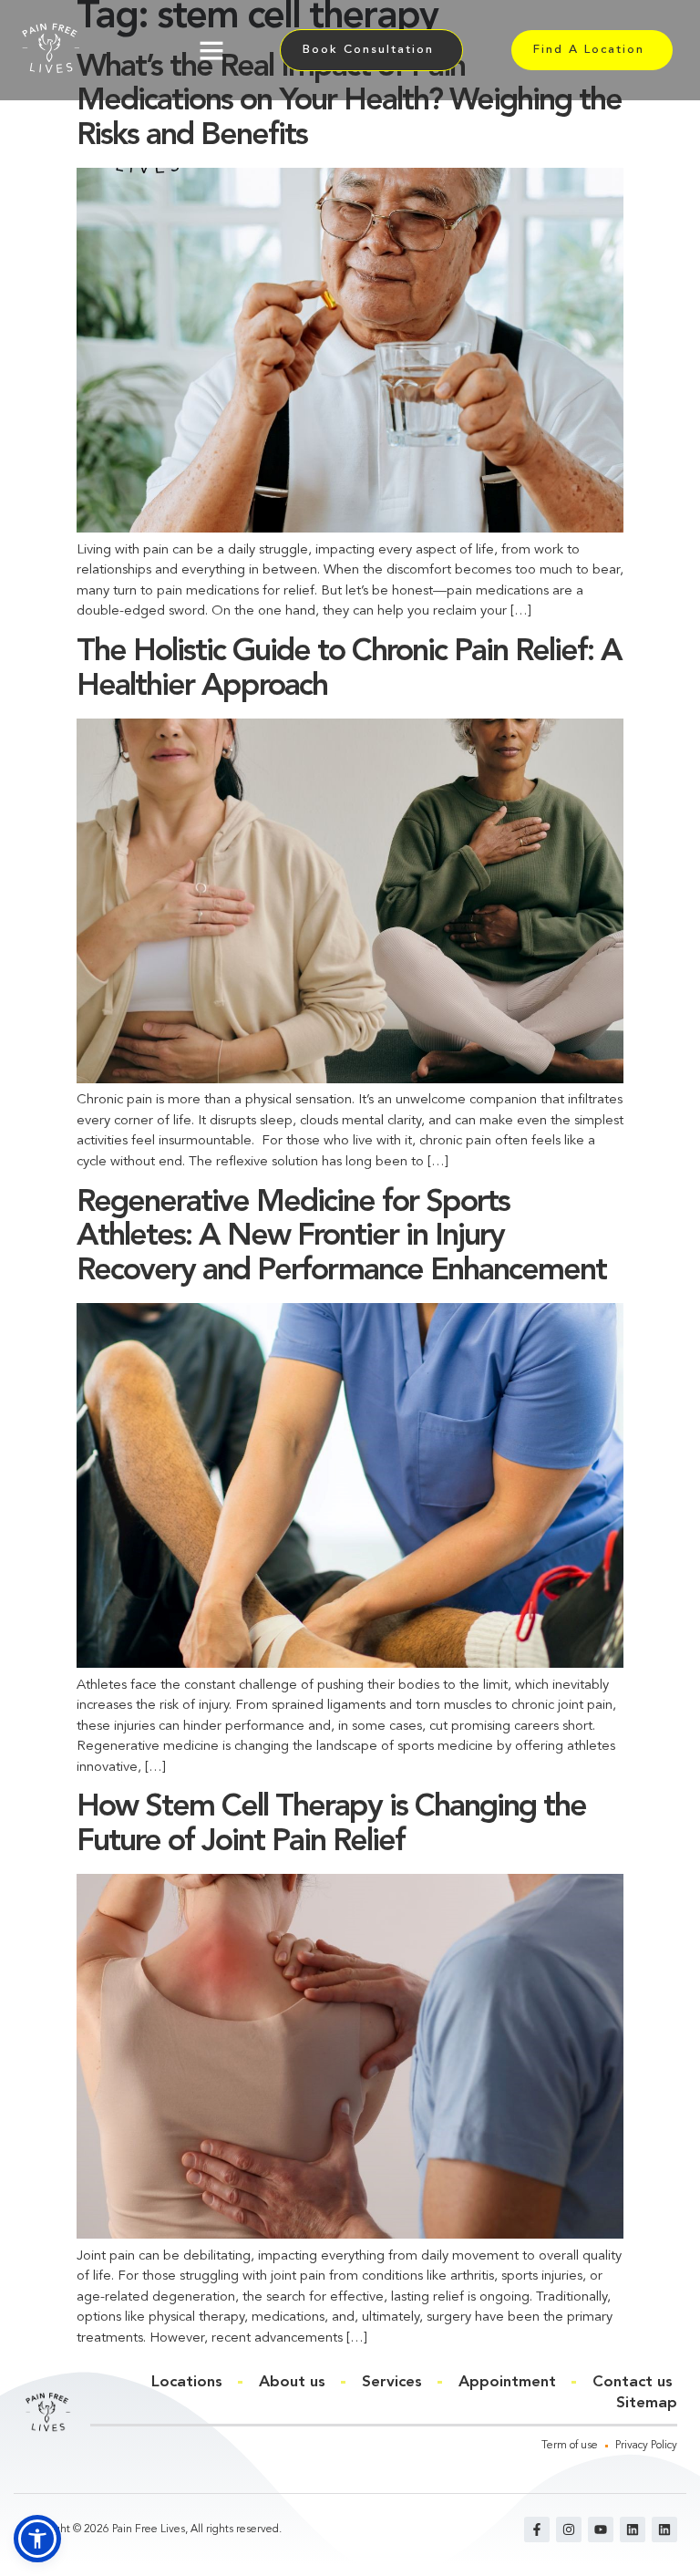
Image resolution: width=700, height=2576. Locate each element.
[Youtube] (601, 2529)
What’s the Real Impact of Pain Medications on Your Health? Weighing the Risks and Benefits (349, 102)
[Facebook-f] (537, 2529)
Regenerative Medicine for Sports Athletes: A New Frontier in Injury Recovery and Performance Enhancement (341, 1237)
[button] (211, 50)
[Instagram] (569, 2529)
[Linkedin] (633, 2529)
